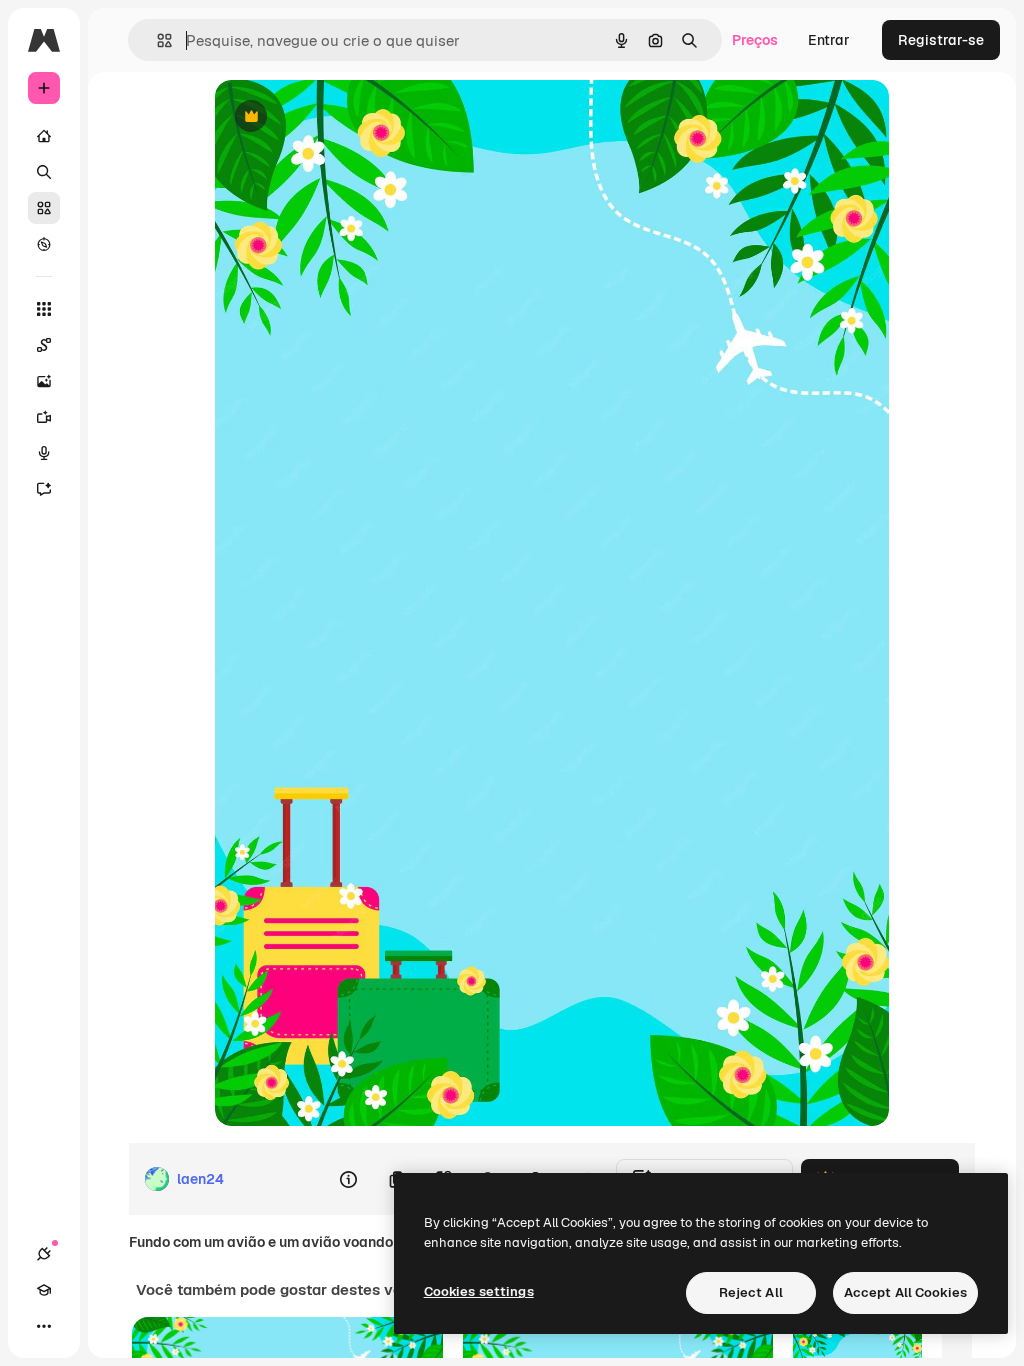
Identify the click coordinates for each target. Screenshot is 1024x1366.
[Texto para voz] (44, 453)
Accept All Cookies (905, 1292)
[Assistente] (44, 489)
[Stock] (44, 208)
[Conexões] (44, 1254)
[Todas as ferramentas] (44, 309)
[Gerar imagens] (44, 381)
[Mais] (44, 1326)
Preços (755, 40)
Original (343, 117)
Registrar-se (941, 40)
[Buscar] (44, 172)
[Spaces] (44, 345)
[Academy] (44, 1290)
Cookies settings (479, 1291)
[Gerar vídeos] (44, 417)
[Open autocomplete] (156, 40)
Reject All (751, 1292)
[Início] (44, 136)
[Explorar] (44, 244)
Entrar (829, 40)
